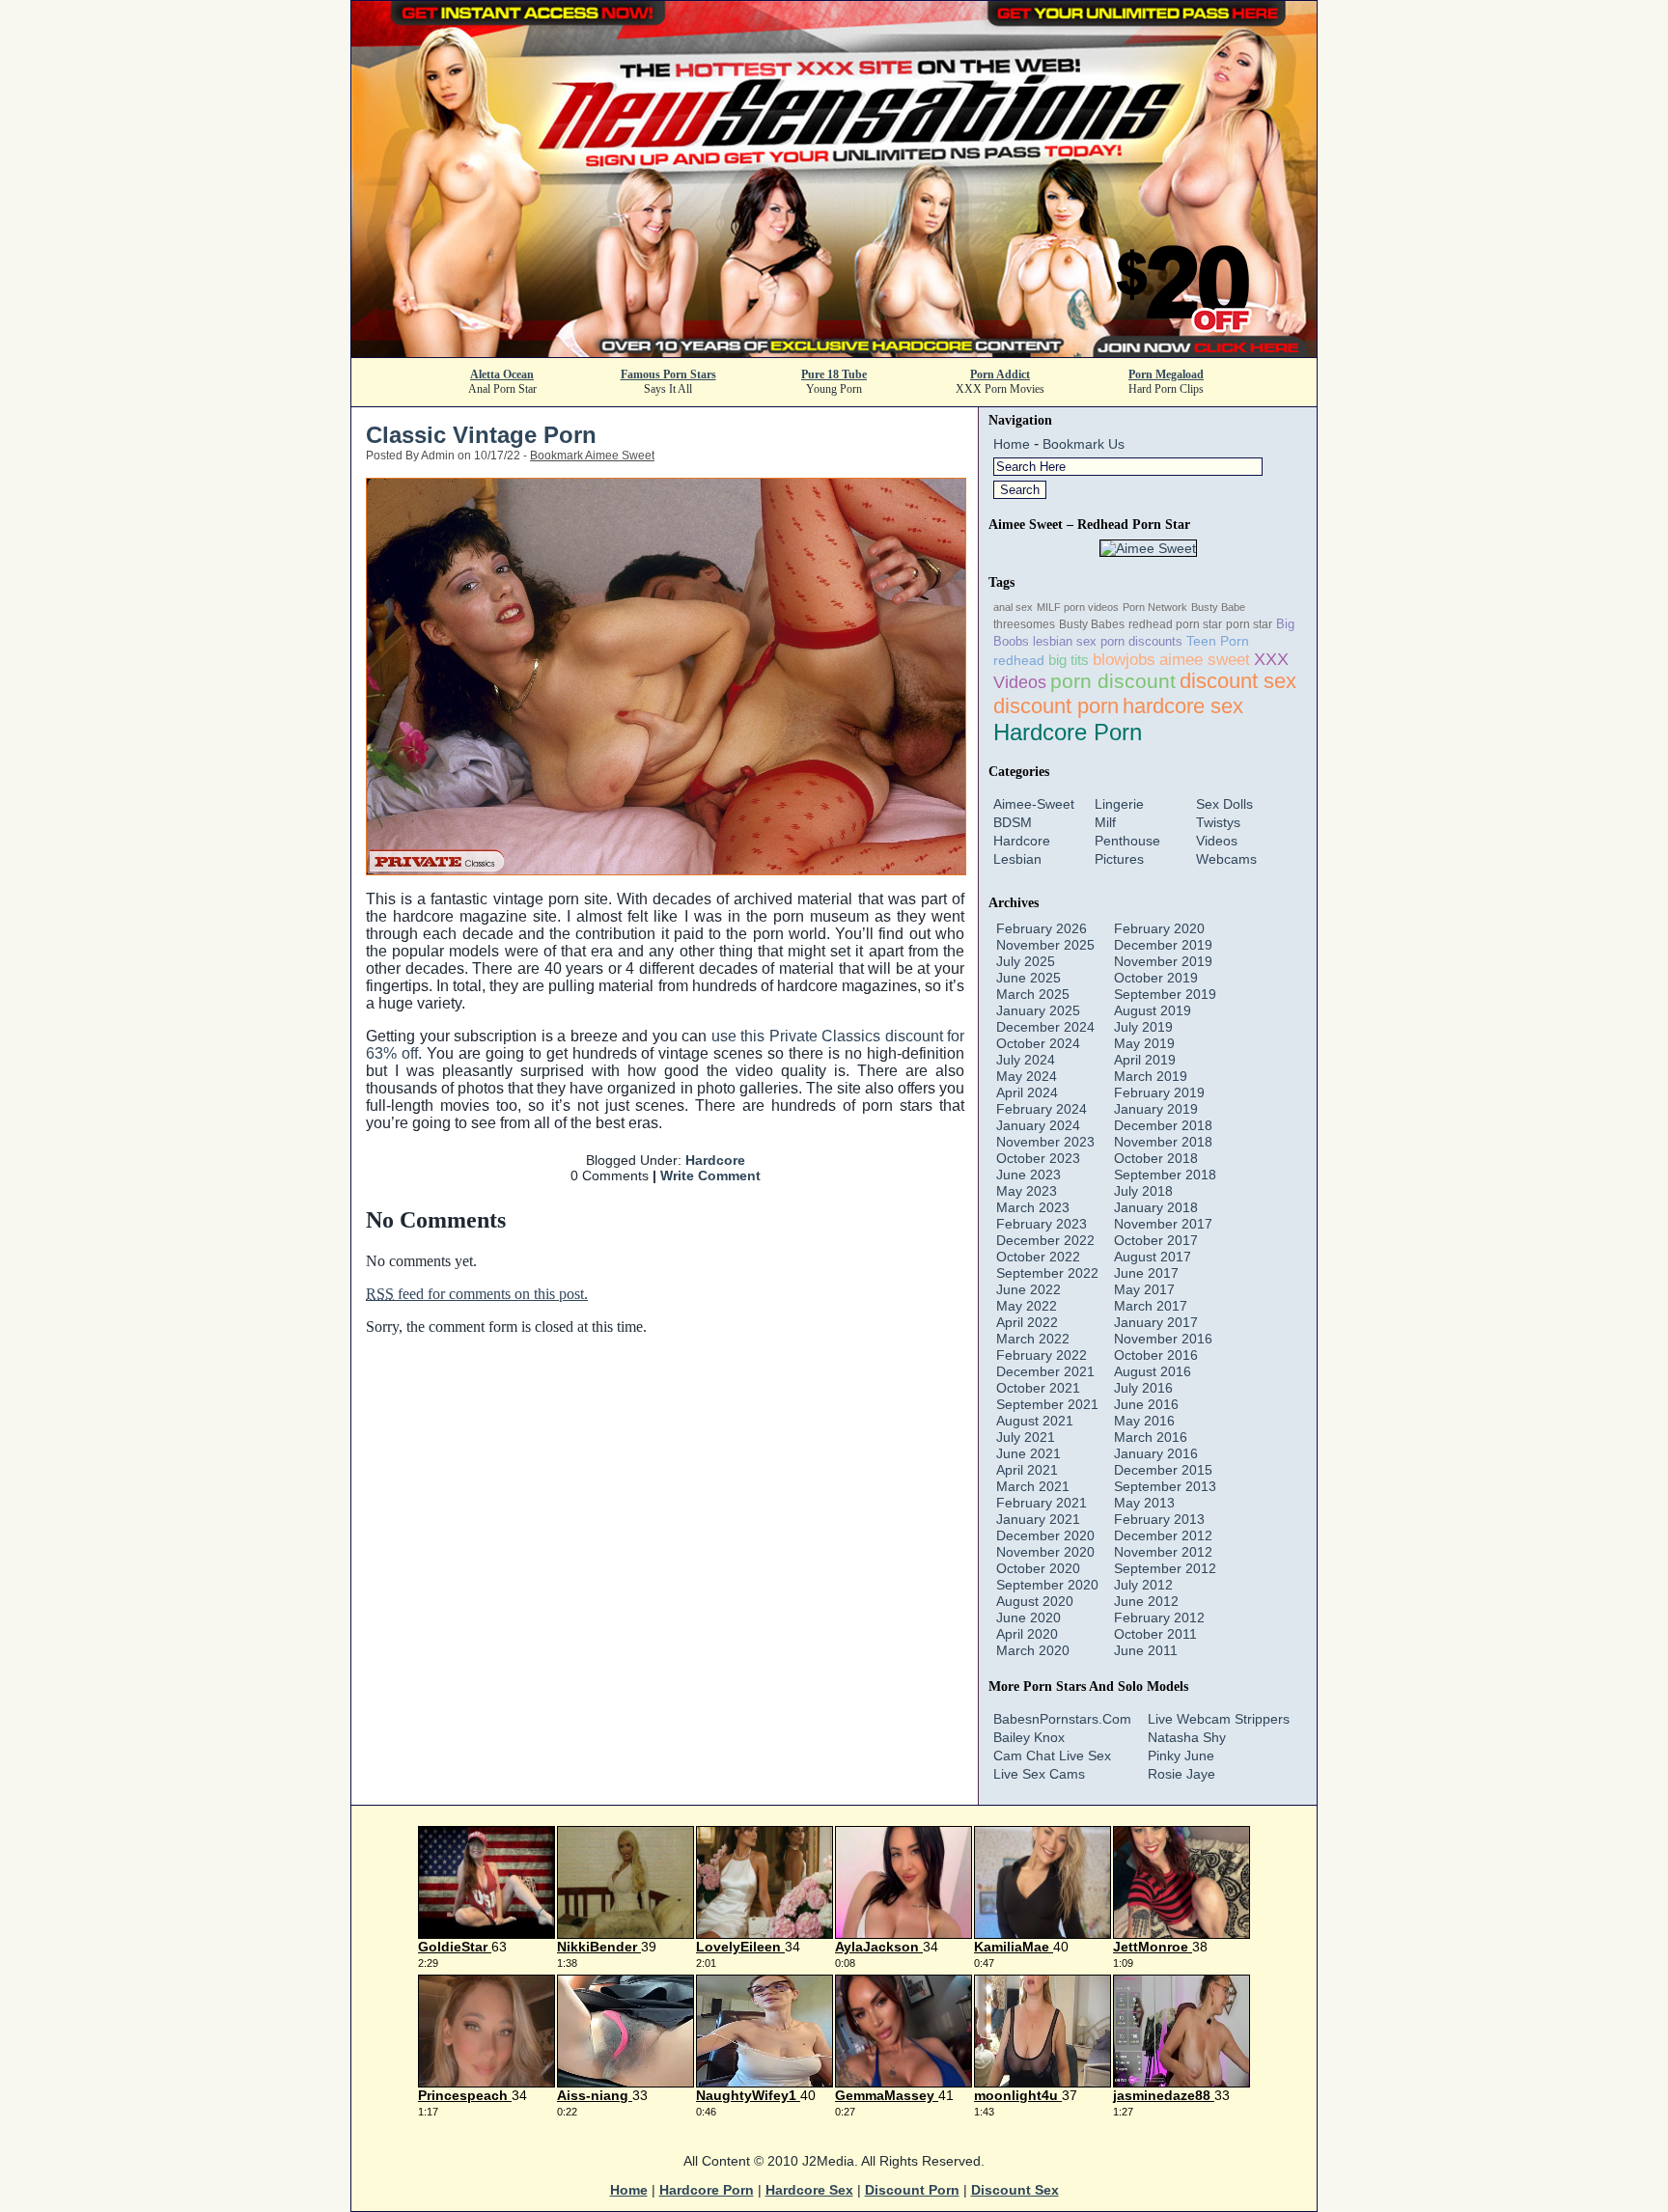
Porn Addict (1000, 374)
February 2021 (1042, 1503)
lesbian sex (1065, 641)
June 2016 (1146, 1404)
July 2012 (1143, 1585)
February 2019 (1159, 1092)
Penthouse (1127, 841)
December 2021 (1045, 1371)
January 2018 (1156, 1207)
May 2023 (1027, 1191)
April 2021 (1027, 1470)
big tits (1069, 660)
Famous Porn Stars (668, 374)
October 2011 (1155, 1634)
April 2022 (1027, 1322)
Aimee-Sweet (1034, 804)
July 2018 (1143, 1191)
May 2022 (1027, 1306)
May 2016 (1144, 1421)
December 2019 (1163, 945)
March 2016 (1151, 1437)
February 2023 (1042, 1224)
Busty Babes (1092, 624)
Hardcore (715, 1160)
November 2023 (1045, 1142)
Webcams (1226, 859)
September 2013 (1165, 1486)
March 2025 (1033, 994)
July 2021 (1026, 1437)
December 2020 (1045, 1535)
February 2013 (1159, 1519)
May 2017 (1144, 1289)
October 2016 (1156, 1355)
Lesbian (1017, 859)
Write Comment (710, 1175)
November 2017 (1163, 1224)
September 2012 (1165, 1568)
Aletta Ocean (502, 374)
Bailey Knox (1029, 1737)
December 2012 (1163, 1535)
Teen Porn (1218, 641)
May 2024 (1027, 1076)
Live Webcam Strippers (1219, 1719)
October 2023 (1038, 1158)
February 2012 (1159, 1618)
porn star (1249, 624)
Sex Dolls (1224, 804)
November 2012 (1163, 1552)
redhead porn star (1175, 624)
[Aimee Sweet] (1148, 548)
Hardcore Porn (1068, 732)
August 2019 (1153, 1010)
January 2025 (1038, 1010)
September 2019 (1165, 994)
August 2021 (1035, 1421)
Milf (1105, 822)
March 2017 (1151, 1306)
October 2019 (1156, 978)
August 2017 (1153, 1257)
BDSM (1013, 822)
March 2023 (1033, 1207)
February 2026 (1042, 928)
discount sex (1238, 681)
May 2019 (1144, 1043)
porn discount (1113, 681)
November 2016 (1163, 1339)
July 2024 (1026, 1060)
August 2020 (1035, 1601)
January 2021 (1038, 1519)
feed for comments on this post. (477, 1294)
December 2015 (1163, 1470)
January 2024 (1038, 1125)
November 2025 (1045, 945)
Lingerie (1119, 804)
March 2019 (1151, 1076)
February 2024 (1042, 1109)
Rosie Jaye (1181, 1774)
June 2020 (1029, 1618)
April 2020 (1027, 1634)
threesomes (1024, 624)
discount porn (1056, 706)
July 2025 (1026, 961)
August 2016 (1153, 1371)
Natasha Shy (1187, 1737)
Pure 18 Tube (834, 374)
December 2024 (1045, 1027)
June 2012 (1146, 1601)
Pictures (1119, 859)
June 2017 (1146, 1273)
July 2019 (1143, 1027)
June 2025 (1029, 978)
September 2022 (1047, 1273)
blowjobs (1124, 659)
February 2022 (1042, 1355)
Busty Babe (1218, 607)
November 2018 (1163, 1142)
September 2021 (1047, 1404)
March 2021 (1033, 1486)
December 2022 (1045, 1240)
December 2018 (1163, 1125)
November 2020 (1045, 1552)
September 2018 (1165, 1175)
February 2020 (1159, 928)
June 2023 (1029, 1175)
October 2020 (1038, 1568)
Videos (1217, 841)
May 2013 (1144, 1503)
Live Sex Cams (1039, 1774)
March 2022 (1033, 1339)
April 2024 (1027, 1092)
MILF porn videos (1078, 607)
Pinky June (1181, 1756)
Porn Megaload (1166, 374)
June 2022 (1029, 1289)
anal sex (1013, 607)
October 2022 (1038, 1257)
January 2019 (1156, 1109)
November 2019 (1163, 961)
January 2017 (1156, 1322)
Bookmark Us (1084, 444)
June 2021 (1029, 1453)
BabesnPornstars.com (1062, 1719)
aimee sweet (1205, 659)
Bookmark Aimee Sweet (592, 456)
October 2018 (1156, 1158)
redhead (1019, 660)
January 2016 (1156, 1453)
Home (1012, 444)
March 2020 (1033, 1650)
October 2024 (1038, 1043)
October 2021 (1038, 1388)
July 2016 (1143, 1388)
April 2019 (1145, 1060)
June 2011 (1146, 1650)
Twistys (1218, 822)
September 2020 (1047, 1585)
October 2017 (1156, 1240)
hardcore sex (1183, 706)
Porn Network (1155, 607)
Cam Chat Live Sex (1052, 1756)
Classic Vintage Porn (481, 435)
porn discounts (1141, 641)
